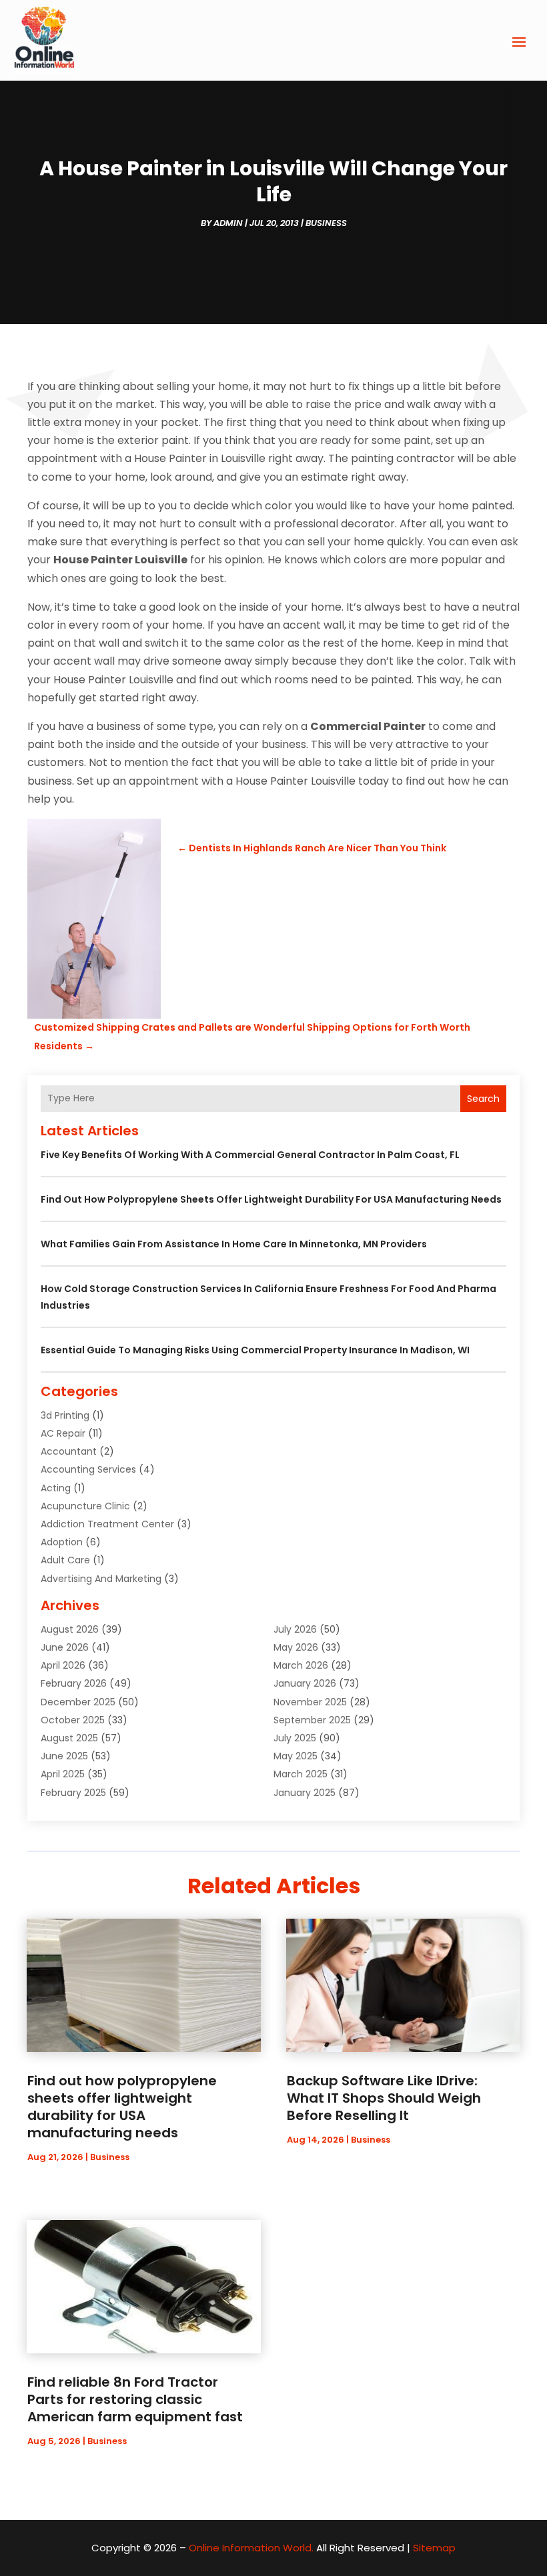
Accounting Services (88, 1469)
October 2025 (73, 1720)
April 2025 (63, 1774)
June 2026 (65, 1647)
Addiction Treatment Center (107, 1524)
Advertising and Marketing (101, 1579)
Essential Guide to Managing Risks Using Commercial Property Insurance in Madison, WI (255, 1350)
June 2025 (64, 1756)
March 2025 (301, 1774)
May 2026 (296, 1647)
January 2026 (305, 1683)
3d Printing (65, 1415)
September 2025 (312, 1720)
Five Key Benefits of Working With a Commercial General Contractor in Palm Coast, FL (250, 1155)
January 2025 (305, 1793)
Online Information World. (251, 2548)
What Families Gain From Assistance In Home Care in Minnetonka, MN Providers (234, 1244)
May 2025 (296, 1756)
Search (483, 1099)
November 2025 (310, 1702)
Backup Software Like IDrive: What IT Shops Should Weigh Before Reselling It (384, 2098)
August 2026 (70, 1629)
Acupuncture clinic (85, 1506)
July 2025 (295, 1738)
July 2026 (295, 1629)
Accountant (69, 1451)
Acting (56, 1488)
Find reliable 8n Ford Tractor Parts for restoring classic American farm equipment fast (135, 2399)
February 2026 (74, 1683)
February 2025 (73, 1793)
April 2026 (63, 1665)
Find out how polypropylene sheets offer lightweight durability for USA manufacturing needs (271, 1199)
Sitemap (434, 2548)
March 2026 (301, 1665)
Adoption (62, 1542)
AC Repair (63, 1433)
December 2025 (78, 1702)
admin (228, 223)
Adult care (65, 1560)
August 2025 (69, 1738)
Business (326, 223)
